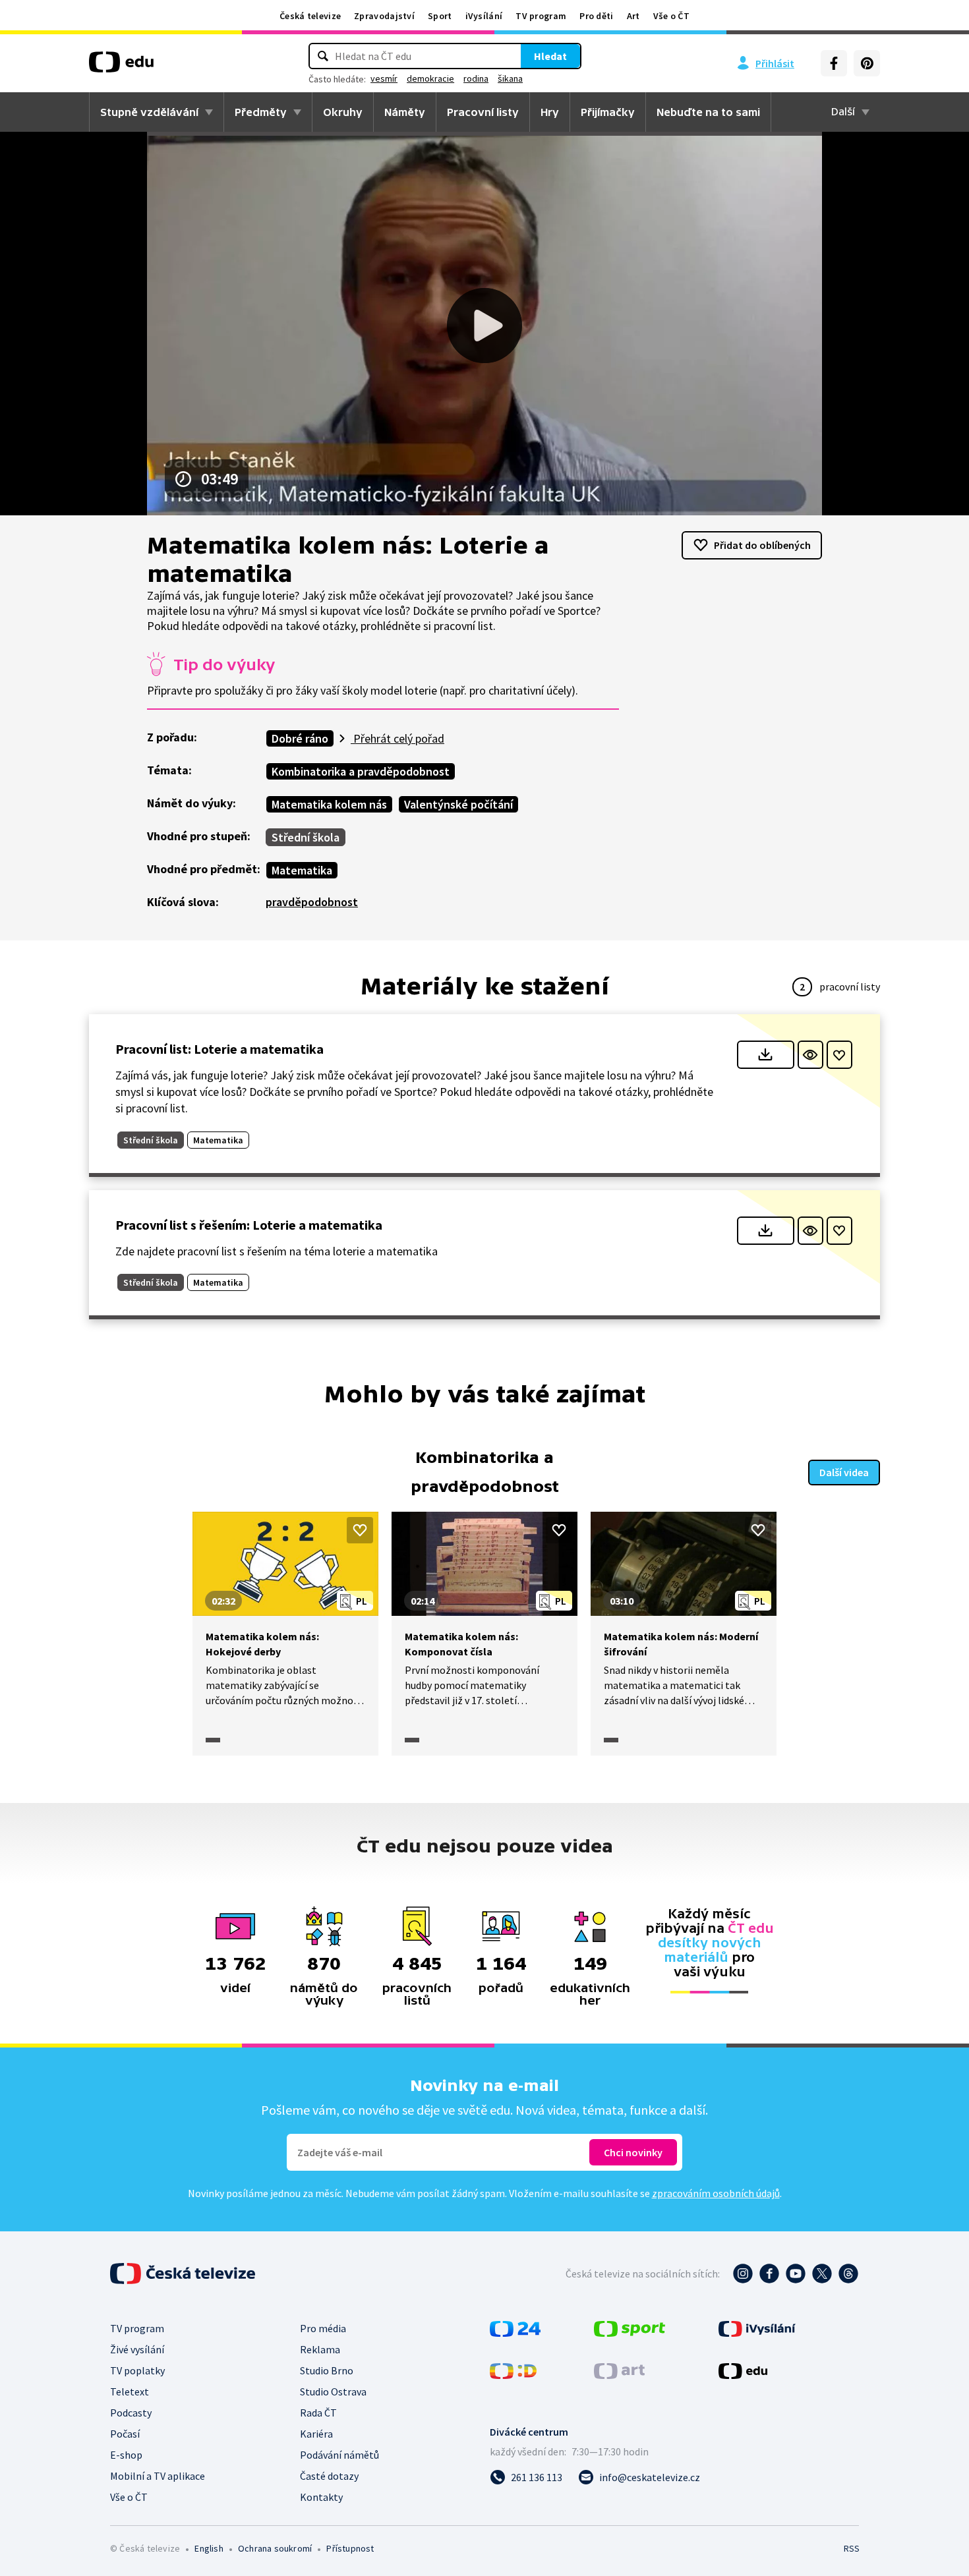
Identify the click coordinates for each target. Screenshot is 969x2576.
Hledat (550, 56)
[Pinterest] (867, 63)
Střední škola (306, 837)
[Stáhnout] (766, 1055)
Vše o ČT (671, 16)
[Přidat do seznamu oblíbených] (839, 1055)
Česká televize (310, 16)
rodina (476, 78)
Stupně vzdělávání (149, 112)
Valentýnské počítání (458, 804)
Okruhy (343, 112)
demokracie (430, 78)
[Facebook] (834, 63)
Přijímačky (608, 112)
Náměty (405, 112)
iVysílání (484, 16)
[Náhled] (810, 1055)
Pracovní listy (483, 112)
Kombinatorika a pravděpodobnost (361, 771)
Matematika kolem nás (329, 804)
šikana (510, 78)
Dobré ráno (300, 738)
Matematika (302, 870)
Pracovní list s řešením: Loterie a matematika (249, 1225)
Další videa (844, 1472)
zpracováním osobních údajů (716, 2193)
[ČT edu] (121, 67)
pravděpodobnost (312, 902)
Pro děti (596, 16)
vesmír (384, 78)
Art (633, 16)
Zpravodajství (384, 16)
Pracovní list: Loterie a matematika (220, 1049)
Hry (550, 112)
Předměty (261, 112)
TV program (541, 16)
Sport (440, 16)
